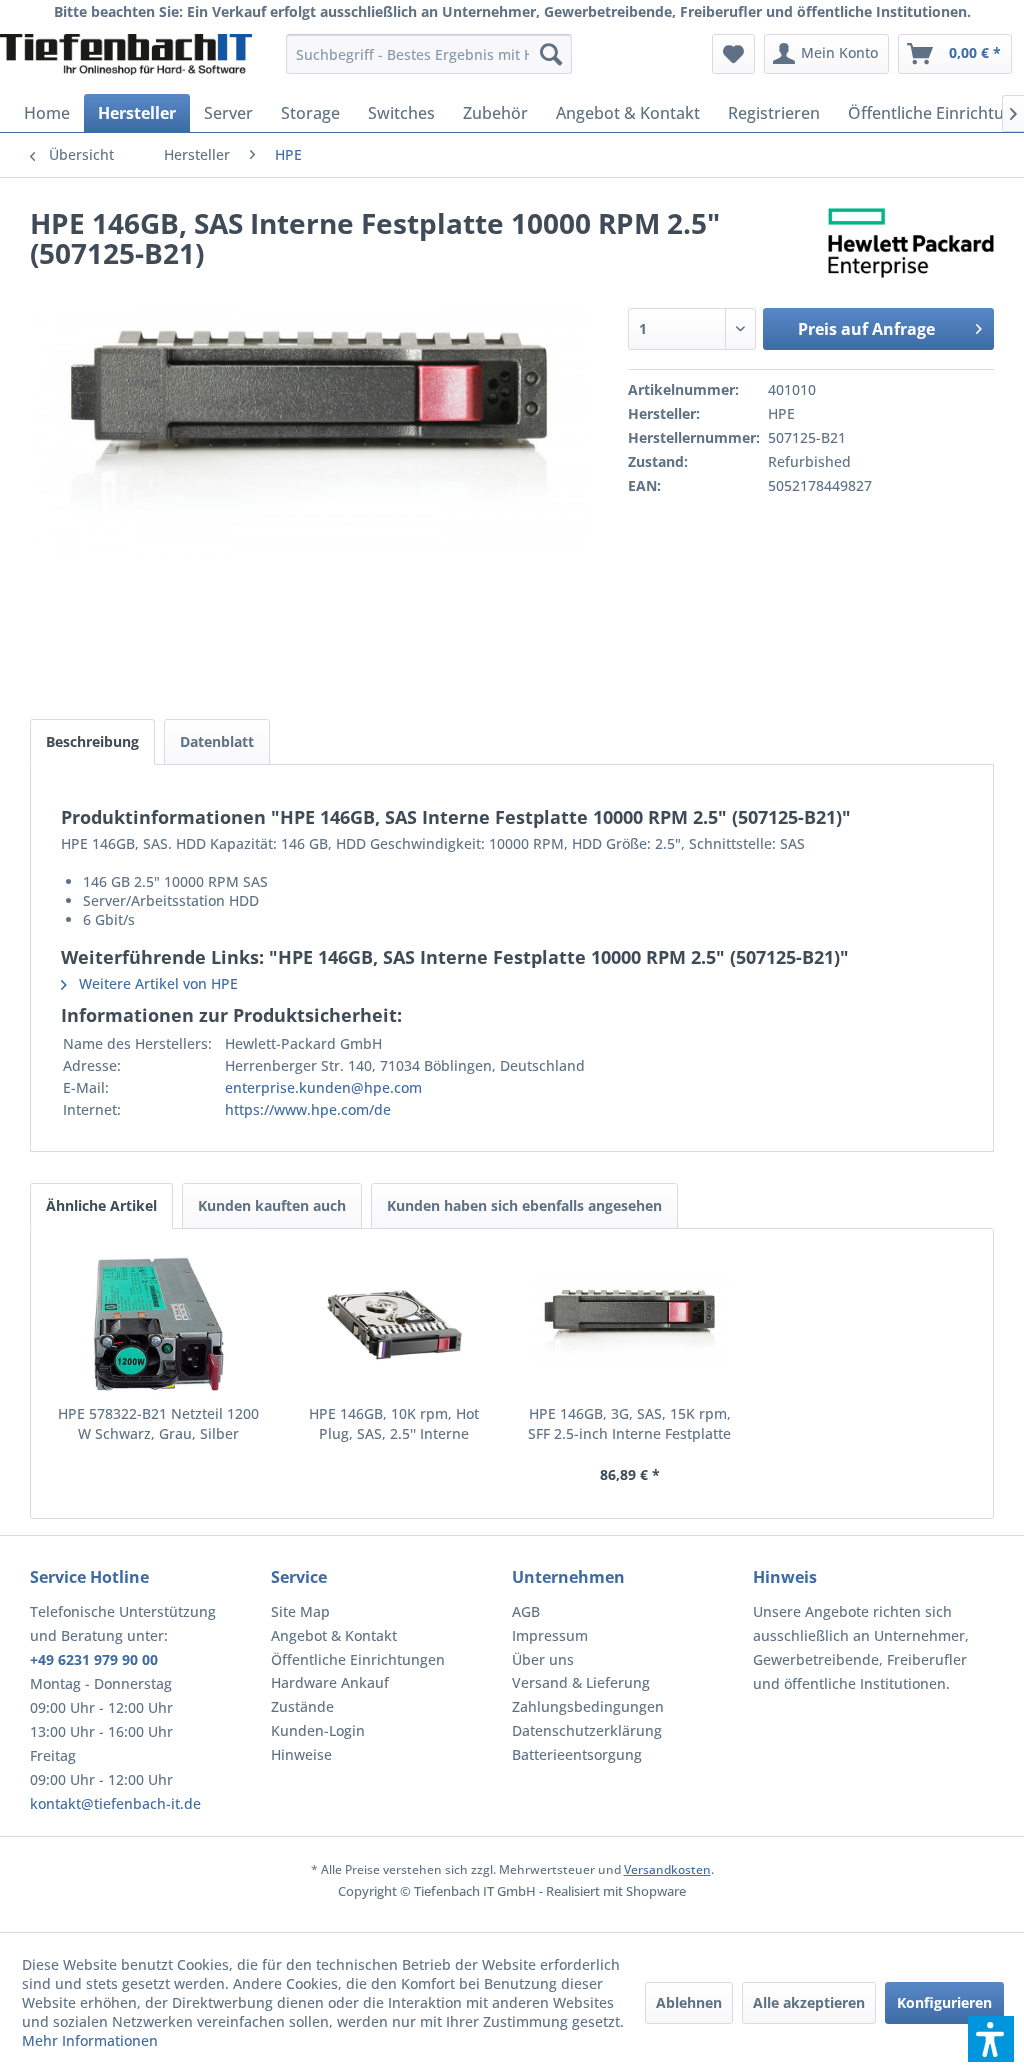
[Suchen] (551, 54)
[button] (991, 2039)
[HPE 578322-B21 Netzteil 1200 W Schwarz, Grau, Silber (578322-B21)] (159, 1324)
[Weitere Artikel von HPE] (911, 243)
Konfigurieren (944, 2002)
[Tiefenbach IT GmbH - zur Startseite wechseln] (126, 59)
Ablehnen (689, 2002)
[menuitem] (429, 54)
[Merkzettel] (733, 54)
